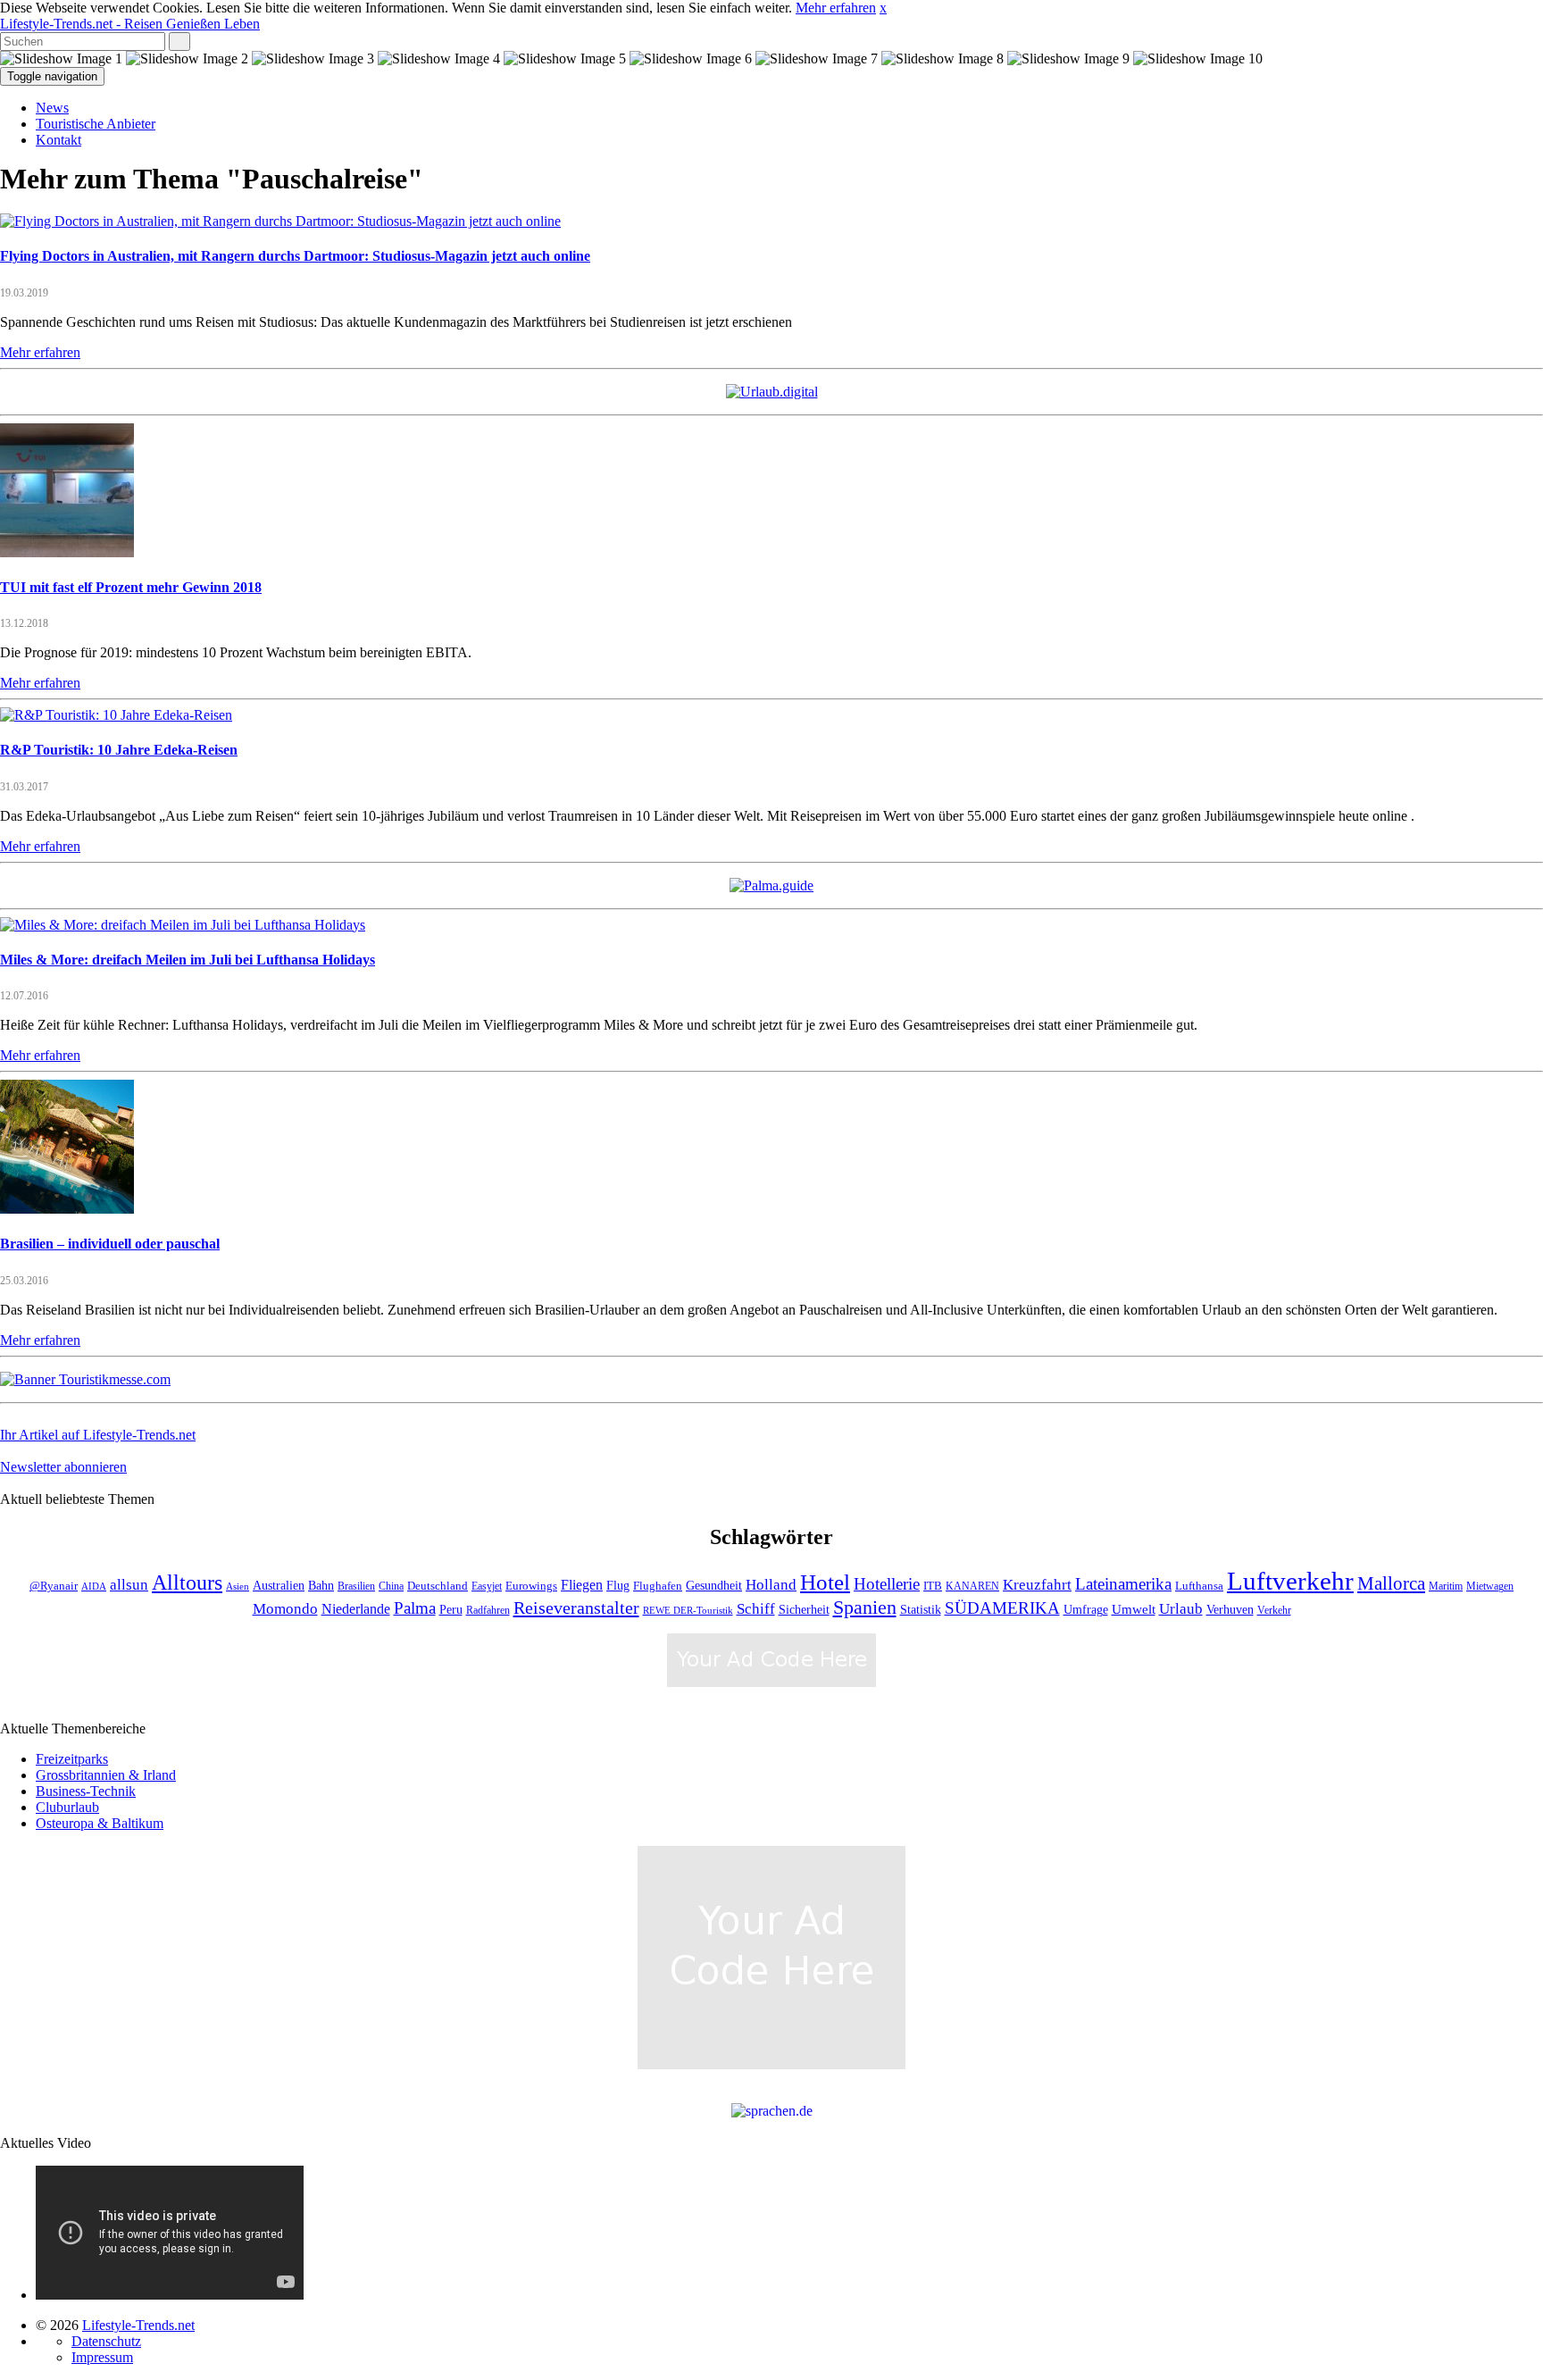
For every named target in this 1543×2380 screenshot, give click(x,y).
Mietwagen (1490, 1587)
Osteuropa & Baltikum (100, 1823)
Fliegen (582, 1585)
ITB (933, 1586)
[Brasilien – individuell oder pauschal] (67, 1209)
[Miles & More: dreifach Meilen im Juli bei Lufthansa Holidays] (183, 925)
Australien (279, 1586)
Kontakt (58, 140)
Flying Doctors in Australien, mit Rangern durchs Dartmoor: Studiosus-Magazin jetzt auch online (295, 256)
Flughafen (658, 1586)
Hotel (825, 1582)
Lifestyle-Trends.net (130, 24)
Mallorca (1391, 1583)
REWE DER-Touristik (688, 1611)
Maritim (1446, 1587)
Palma (415, 1608)
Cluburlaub (67, 1807)
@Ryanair (54, 1586)
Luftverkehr (1290, 1581)
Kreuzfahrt (1037, 1584)
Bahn (321, 1585)
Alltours (187, 1582)
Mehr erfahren (836, 8)
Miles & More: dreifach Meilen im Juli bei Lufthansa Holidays (188, 960)
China (391, 1587)
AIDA (94, 1587)
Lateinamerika (1123, 1584)
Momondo (285, 1608)
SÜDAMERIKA (1002, 1608)
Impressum (102, 2357)
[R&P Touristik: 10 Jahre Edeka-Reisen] (116, 715)
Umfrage (1086, 1609)
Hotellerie (887, 1584)
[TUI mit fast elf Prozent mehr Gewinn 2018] (67, 552)
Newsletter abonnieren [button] (63, 1467)
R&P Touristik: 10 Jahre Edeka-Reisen (119, 750)
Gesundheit (714, 1586)
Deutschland (438, 1586)
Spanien (865, 1607)
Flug (618, 1586)
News (52, 108)
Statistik (921, 1610)
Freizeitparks (72, 1759)
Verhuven (1230, 1609)
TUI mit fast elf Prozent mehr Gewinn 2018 (131, 587)
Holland (771, 1585)
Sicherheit (804, 1610)
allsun (129, 1585)
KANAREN (972, 1587)
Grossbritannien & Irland (106, 1775)
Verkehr (1274, 1611)
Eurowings (531, 1586)
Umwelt (1134, 1609)
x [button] (883, 8)
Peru (451, 1610)
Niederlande (356, 1609)
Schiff (756, 1609)
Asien (238, 1587)
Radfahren (488, 1611)
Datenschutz (106, 2341)
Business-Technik (86, 1791)
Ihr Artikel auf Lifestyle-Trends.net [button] (98, 1435)
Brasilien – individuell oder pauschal (110, 1244)
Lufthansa (1199, 1586)
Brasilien (356, 1587)
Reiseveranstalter (576, 1608)
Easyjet (487, 1587)
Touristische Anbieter (96, 124)
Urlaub (1181, 1609)
